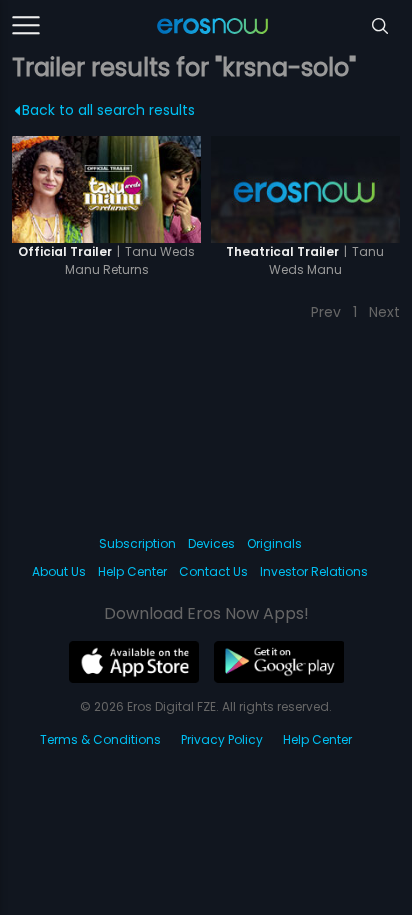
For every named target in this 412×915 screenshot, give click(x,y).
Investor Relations (314, 571)
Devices (211, 543)
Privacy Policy (222, 739)
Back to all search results (108, 110)
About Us (59, 571)
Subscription (137, 543)
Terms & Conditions (100, 739)
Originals (274, 543)
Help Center (132, 571)
